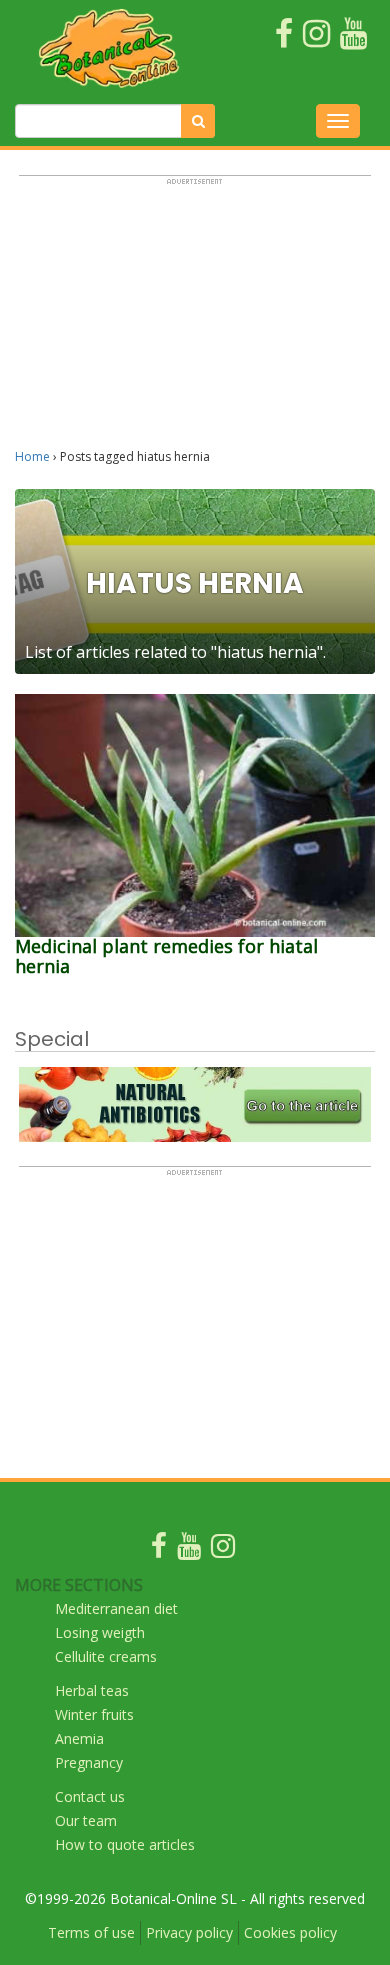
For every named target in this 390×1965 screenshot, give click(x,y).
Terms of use (91, 1932)
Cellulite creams (106, 1656)
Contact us (90, 1796)
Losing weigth (100, 1632)
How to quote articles (125, 1844)
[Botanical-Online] (109, 48)
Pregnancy (89, 1762)
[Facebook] (159, 1550)
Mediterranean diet (116, 1608)
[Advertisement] (195, 321)
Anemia (79, 1738)
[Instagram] (223, 1550)
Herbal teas (92, 1690)
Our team (86, 1820)
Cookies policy (290, 1932)
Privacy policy (189, 1932)
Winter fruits (94, 1714)
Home (32, 456)
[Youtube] (189, 1550)
